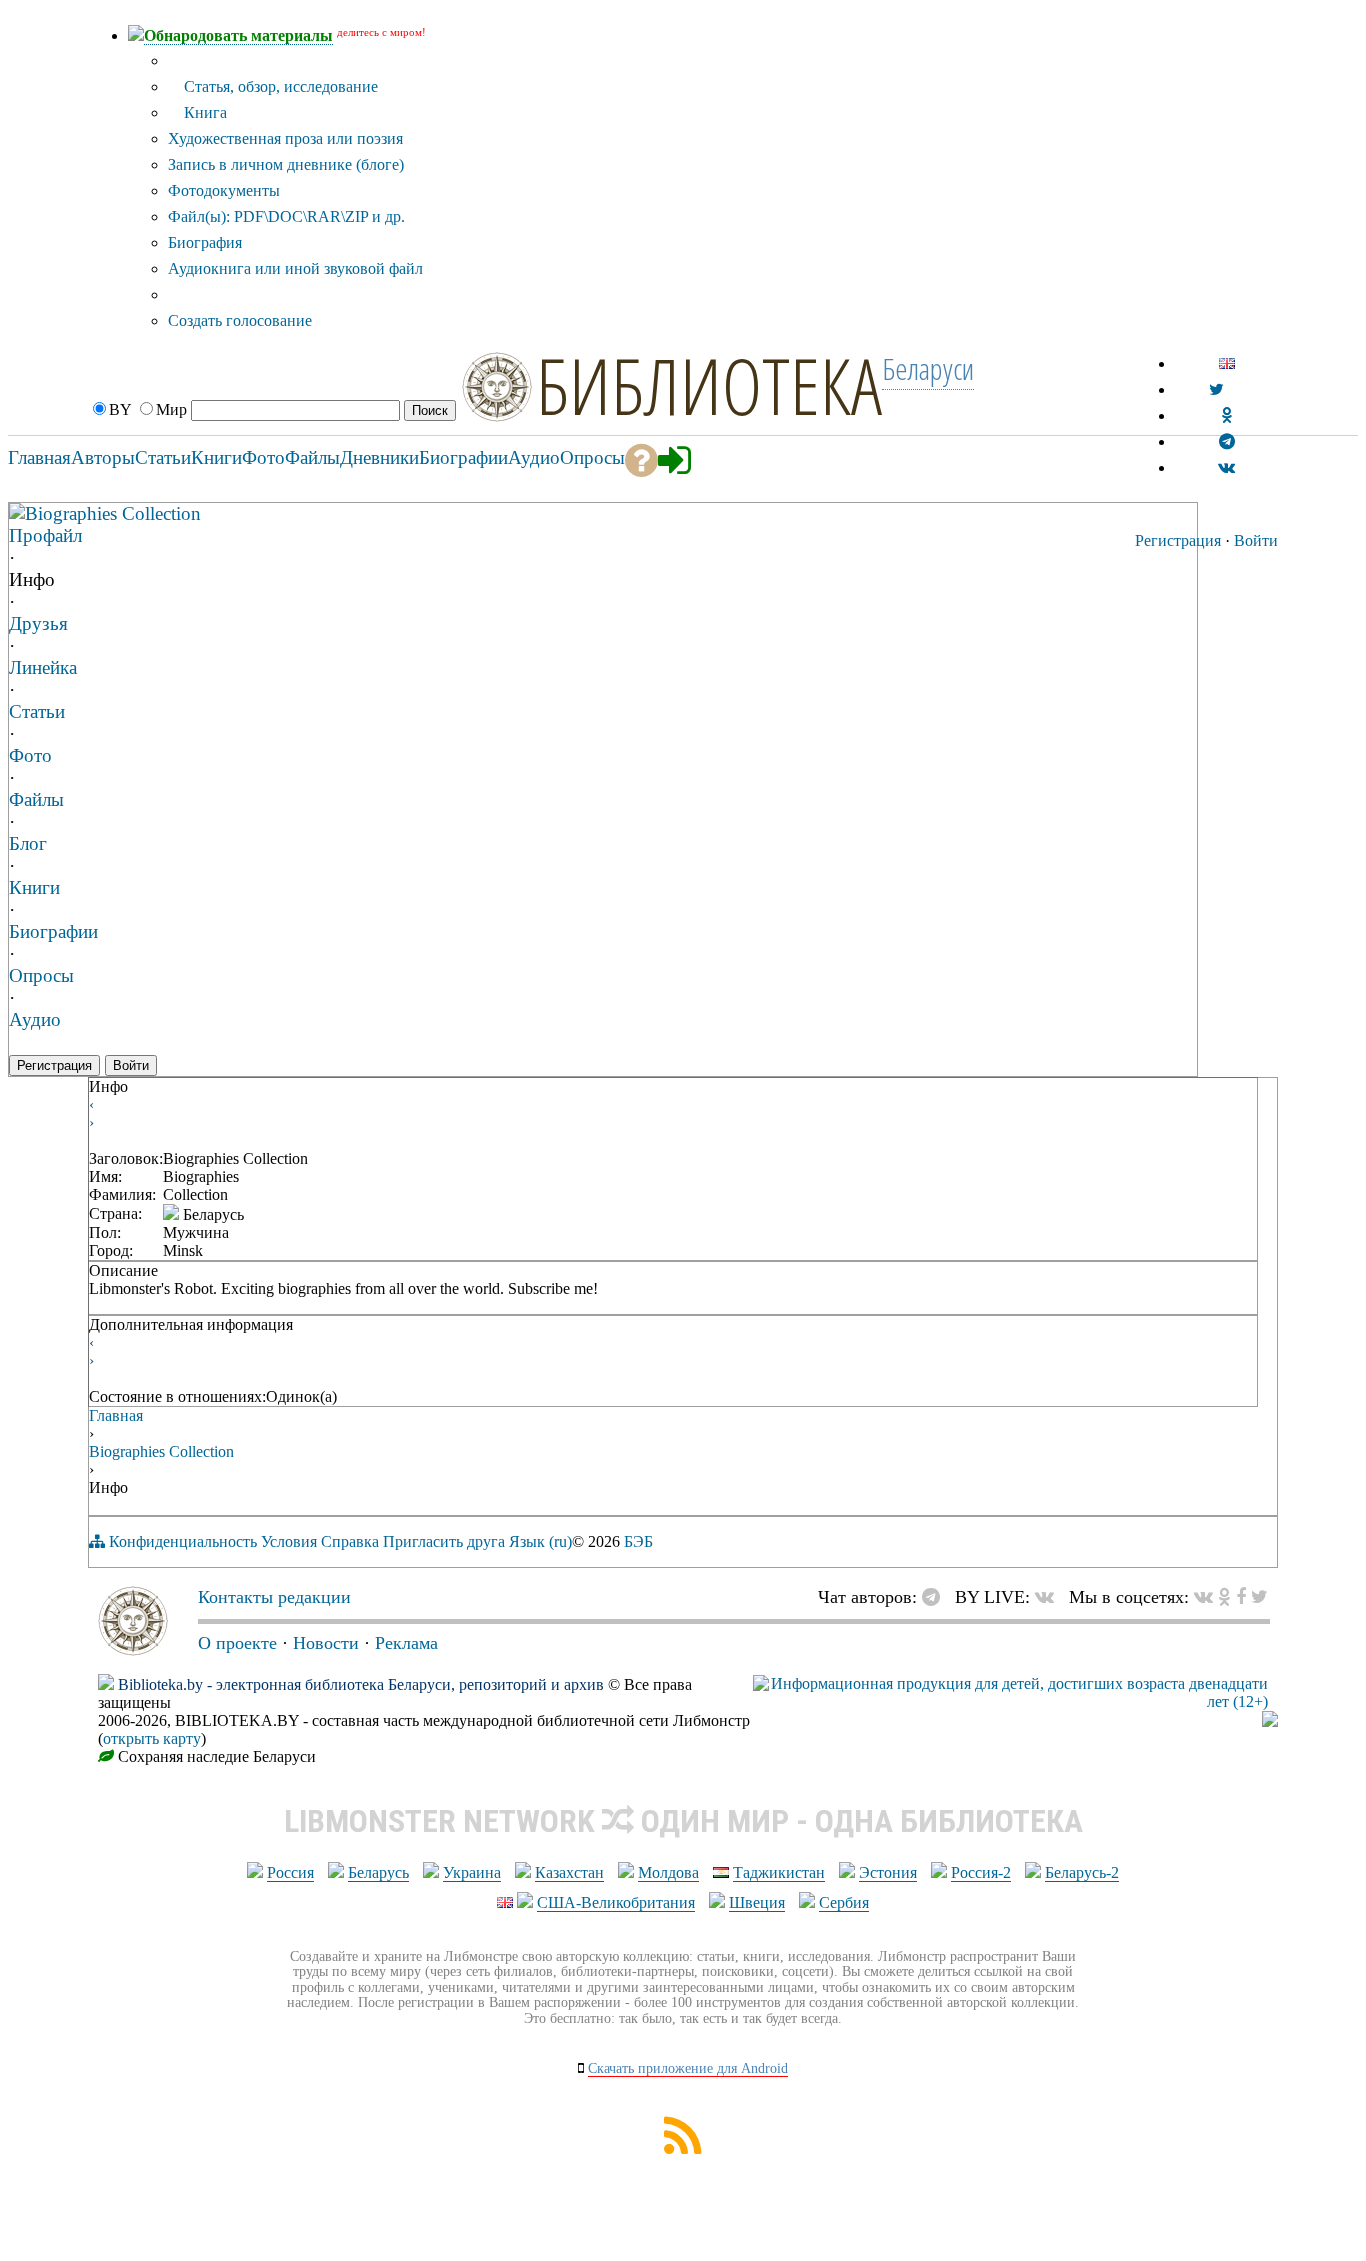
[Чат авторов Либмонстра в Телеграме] (1227, 441)
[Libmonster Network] (1010, 1701)
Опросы (41, 975)
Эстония (888, 1872)
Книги (34, 887)
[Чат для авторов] (936, 1597)
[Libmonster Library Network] (1270, 1721)
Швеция (757, 1902)
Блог (28, 843)
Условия (289, 1541)
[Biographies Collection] (17, 512)
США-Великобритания (616, 1902)
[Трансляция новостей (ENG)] (1216, 389)
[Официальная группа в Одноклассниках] (1226, 415)
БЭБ (638, 1541)
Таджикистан (779, 1872)
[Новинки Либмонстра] (1224, 1597)
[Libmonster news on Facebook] (1241, 1597)
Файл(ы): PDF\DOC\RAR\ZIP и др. (286, 216)
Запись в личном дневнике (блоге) (286, 164)
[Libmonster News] (1259, 1597)
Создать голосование (240, 320)
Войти (1256, 540)
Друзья (38, 623)
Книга (203, 112)
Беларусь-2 (1082, 1872)
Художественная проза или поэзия (285, 138)
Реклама (406, 1643)
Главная (116, 1415)
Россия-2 (981, 1872)
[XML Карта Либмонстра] (683, 2148)
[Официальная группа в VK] (1226, 467)
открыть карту (152, 1738)
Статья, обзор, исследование (279, 86)
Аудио (35, 1019)
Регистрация (1178, 540)
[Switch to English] (1227, 363)
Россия (290, 1872)
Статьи (37, 711)
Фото (30, 755)
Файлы (36, 799)
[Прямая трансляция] (1049, 1597)
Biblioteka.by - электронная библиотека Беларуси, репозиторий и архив (361, 1684)
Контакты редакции (274, 1597)
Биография (205, 242)
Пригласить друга (444, 1541)
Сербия (844, 1902)
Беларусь (378, 1872)
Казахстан (569, 1872)
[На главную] (133, 1650)
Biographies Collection (113, 513)
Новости (326, 1643)
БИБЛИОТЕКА (709, 385)
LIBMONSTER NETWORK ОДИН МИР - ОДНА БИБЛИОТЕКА (683, 1821)
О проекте (237, 1643)
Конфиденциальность (183, 1541)
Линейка (43, 667)
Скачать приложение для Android (688, 2068)
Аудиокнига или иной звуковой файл (295, 268)
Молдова (668, 1872)
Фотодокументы (224, 190)
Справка (350, 1541)
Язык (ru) (540, 1541)
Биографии (53, 931)
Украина (472, 1872)
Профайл (45, 535)
